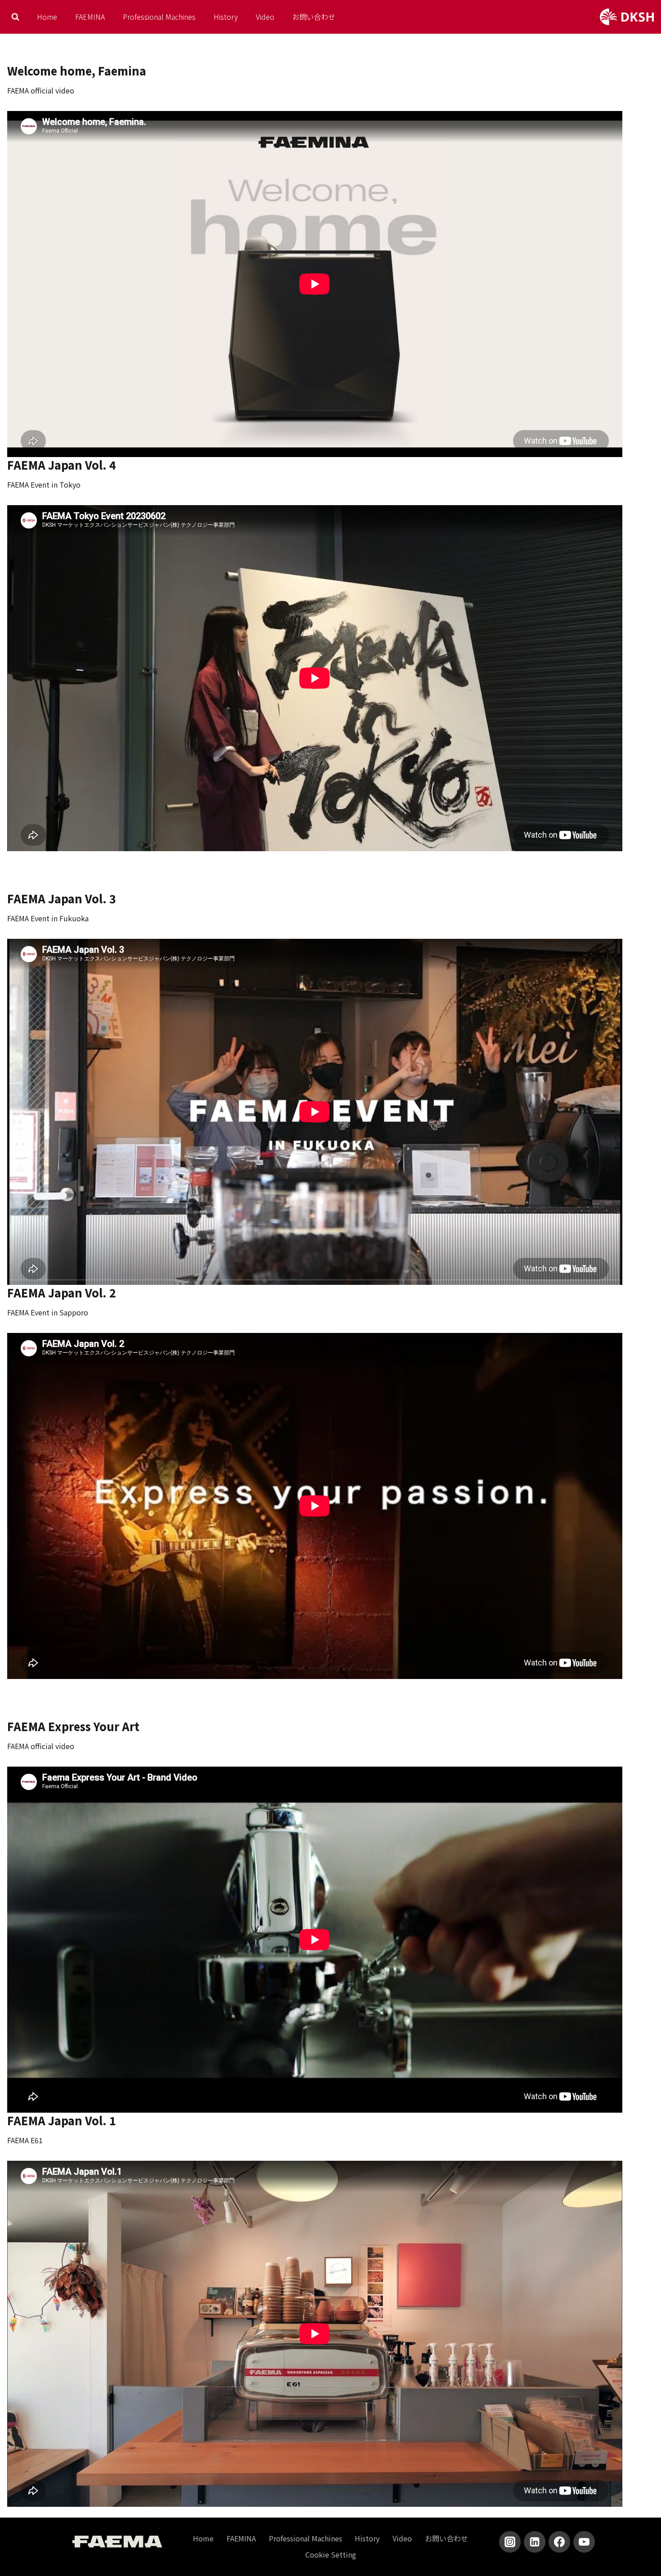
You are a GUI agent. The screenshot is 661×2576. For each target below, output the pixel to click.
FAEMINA (90, 17)
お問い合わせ (314, 17)
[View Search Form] (15, 17)
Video (265, 17)
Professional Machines (159, 17)
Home (47, 17)
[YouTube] (584, 2542)
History (226, 17)
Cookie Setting (331, 2554)
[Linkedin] (535, 2542)
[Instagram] (510, 2542)
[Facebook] (559, 2542)
